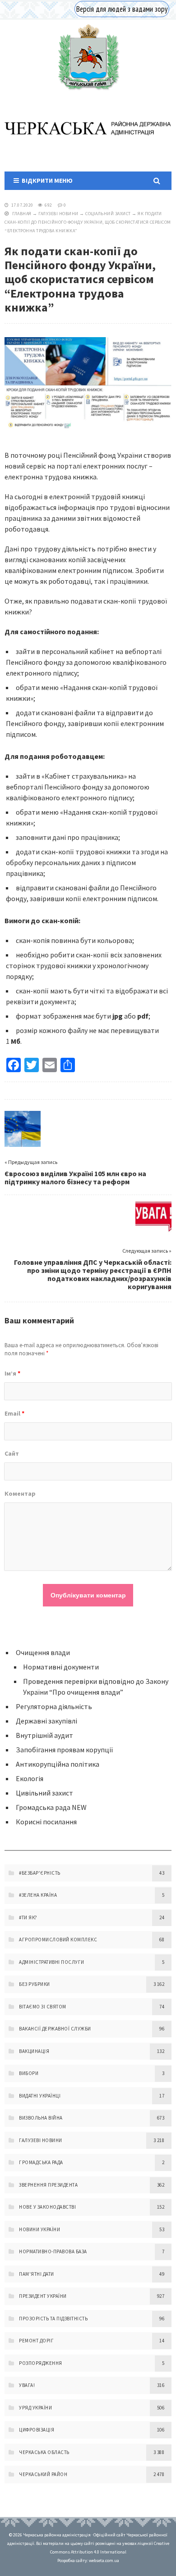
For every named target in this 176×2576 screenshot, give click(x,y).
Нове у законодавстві (47, 2207)
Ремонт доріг (36, 2341)
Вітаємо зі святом (43, 2007)
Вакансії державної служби (55, 2029)
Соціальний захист (108, 214)
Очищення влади (43, 1652)
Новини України (39, 2229)
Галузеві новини (58, 214)
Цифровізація (37, 2430)
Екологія (30, 1778)
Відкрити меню (46, 180)
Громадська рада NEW (51, 1807)
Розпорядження (41, 2363)
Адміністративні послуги (52, 1962)
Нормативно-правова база (53, 2251)
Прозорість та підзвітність (53, 2319)
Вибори (29, 2073)
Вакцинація (34, 2051)
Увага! (27, 2385)
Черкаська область (44, 2452)
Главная (22, 214)
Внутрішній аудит (44, 1735)
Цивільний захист (44, 1793)
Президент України (43, 2296)
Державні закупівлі (46, 1721)
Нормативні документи (61, 1667)
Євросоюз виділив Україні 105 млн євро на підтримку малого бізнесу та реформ (75, 1177)
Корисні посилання (46, 1822)
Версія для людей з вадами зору (122, 9)
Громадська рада (41, 2162)
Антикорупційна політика (58, 1764)
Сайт (12, 1453)
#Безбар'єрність (40, 1873)
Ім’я (12, 1373)
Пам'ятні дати (37, 2274)
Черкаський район (43, 2474)
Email (14, 1413)
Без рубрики (35, 1984)
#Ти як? (28, 1917)
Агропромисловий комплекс (58, 1940)
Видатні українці (40, 2096)
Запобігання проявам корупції (65, 1750)
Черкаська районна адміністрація (88, 57)
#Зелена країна (38, 1895)
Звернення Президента (48, 2185)
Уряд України (35, 2408)
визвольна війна (41, 2118)
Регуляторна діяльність (54, 1706)
